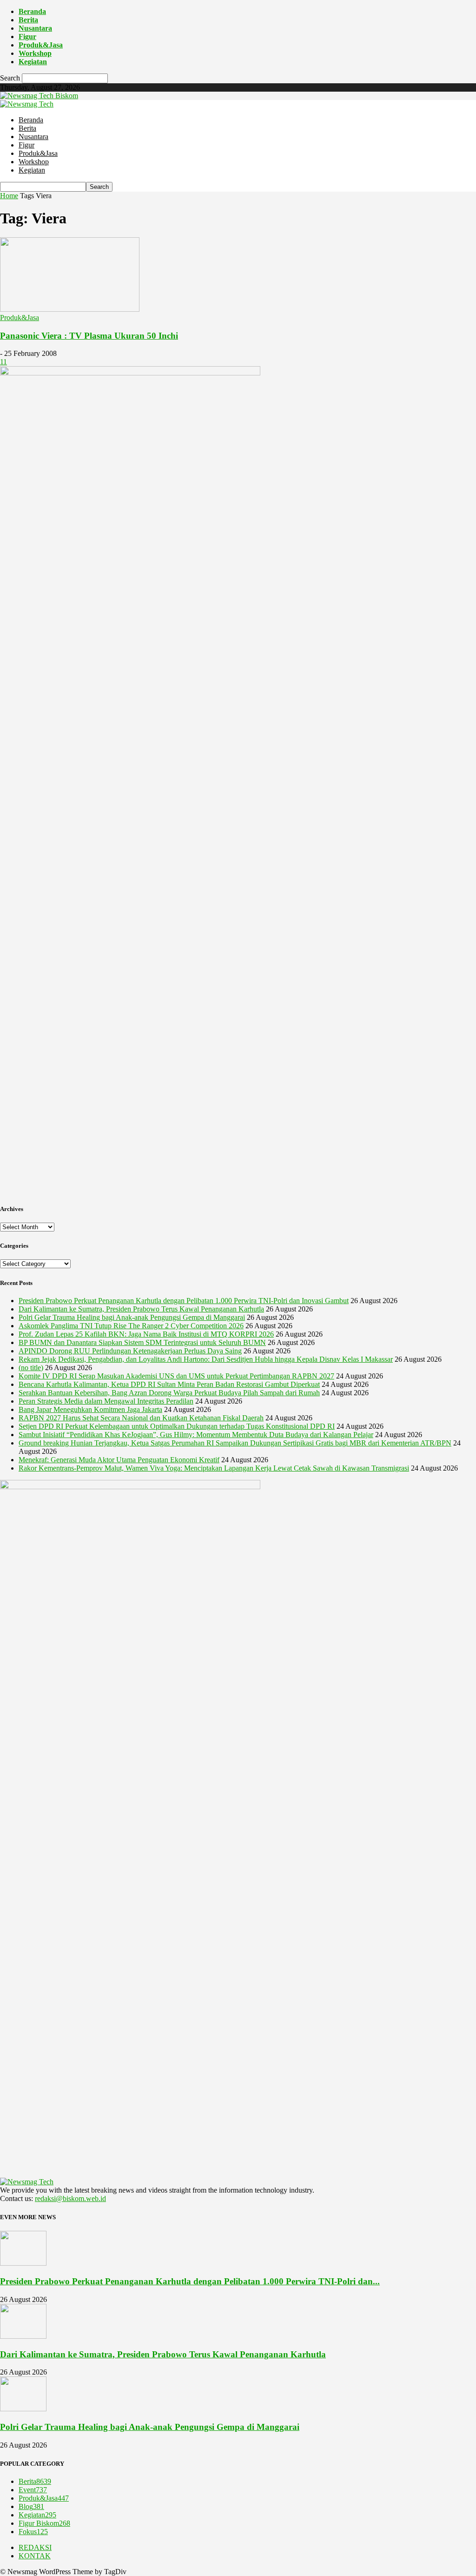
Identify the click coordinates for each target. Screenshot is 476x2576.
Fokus (33, 2532)
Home (9, 196)
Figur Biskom (44, 2523)
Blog (31, 2506)
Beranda (32, 11)
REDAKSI (35, 2547)
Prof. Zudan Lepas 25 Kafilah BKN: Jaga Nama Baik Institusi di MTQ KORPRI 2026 (146, 1334)
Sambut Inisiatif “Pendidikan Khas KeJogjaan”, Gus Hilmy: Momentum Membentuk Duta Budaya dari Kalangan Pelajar (196, 1435)
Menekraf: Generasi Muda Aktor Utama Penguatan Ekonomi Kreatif (119, 1460)
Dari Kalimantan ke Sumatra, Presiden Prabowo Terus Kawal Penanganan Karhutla (141, 1309)
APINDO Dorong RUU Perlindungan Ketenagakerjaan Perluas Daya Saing (130, 1351)
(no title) (31, 1368)
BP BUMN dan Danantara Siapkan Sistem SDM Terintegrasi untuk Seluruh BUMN (142, 1342)
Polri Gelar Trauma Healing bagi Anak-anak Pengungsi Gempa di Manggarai (132, 1317)
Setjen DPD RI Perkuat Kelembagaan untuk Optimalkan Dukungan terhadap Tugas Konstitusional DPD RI (177, 1426)
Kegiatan (33, 62)
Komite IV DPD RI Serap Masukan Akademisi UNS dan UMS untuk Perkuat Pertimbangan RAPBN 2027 (176, 1376)
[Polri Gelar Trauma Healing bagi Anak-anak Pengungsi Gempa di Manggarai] (23, 2409)
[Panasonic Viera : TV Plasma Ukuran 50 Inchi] (70, 309)
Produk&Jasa (41, 45)
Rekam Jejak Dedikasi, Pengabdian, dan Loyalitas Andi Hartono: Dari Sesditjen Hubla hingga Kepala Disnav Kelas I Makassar (206, 1359)
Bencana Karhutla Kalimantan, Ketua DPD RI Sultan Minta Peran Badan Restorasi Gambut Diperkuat (169, 1384)
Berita (28, 20)
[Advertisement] (238, 1129)
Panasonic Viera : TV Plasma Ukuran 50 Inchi (89, 336)
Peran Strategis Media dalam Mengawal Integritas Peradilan (106, 1401)
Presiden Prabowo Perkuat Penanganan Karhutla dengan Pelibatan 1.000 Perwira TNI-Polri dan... (190, 2281)
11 (3, 362)
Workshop (35, 53)
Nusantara (35, 28)
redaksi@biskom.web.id (70, 2198)
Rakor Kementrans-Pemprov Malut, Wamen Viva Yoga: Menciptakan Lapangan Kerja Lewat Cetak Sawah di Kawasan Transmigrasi (214, 1468)
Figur (27, 37)
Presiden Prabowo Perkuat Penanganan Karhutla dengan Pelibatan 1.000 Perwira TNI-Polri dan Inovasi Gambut (184, 1301)
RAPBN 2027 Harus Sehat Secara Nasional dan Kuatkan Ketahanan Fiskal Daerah (141, 1418)
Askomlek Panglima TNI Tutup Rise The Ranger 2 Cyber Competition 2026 (131, 1326)
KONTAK (35, 2556)
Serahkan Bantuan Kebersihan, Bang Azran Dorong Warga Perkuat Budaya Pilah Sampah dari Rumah (169, 1393)
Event (33, 2490)
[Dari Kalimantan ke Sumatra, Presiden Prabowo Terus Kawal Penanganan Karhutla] (23, 2336)
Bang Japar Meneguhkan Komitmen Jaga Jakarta (90, 1409)
